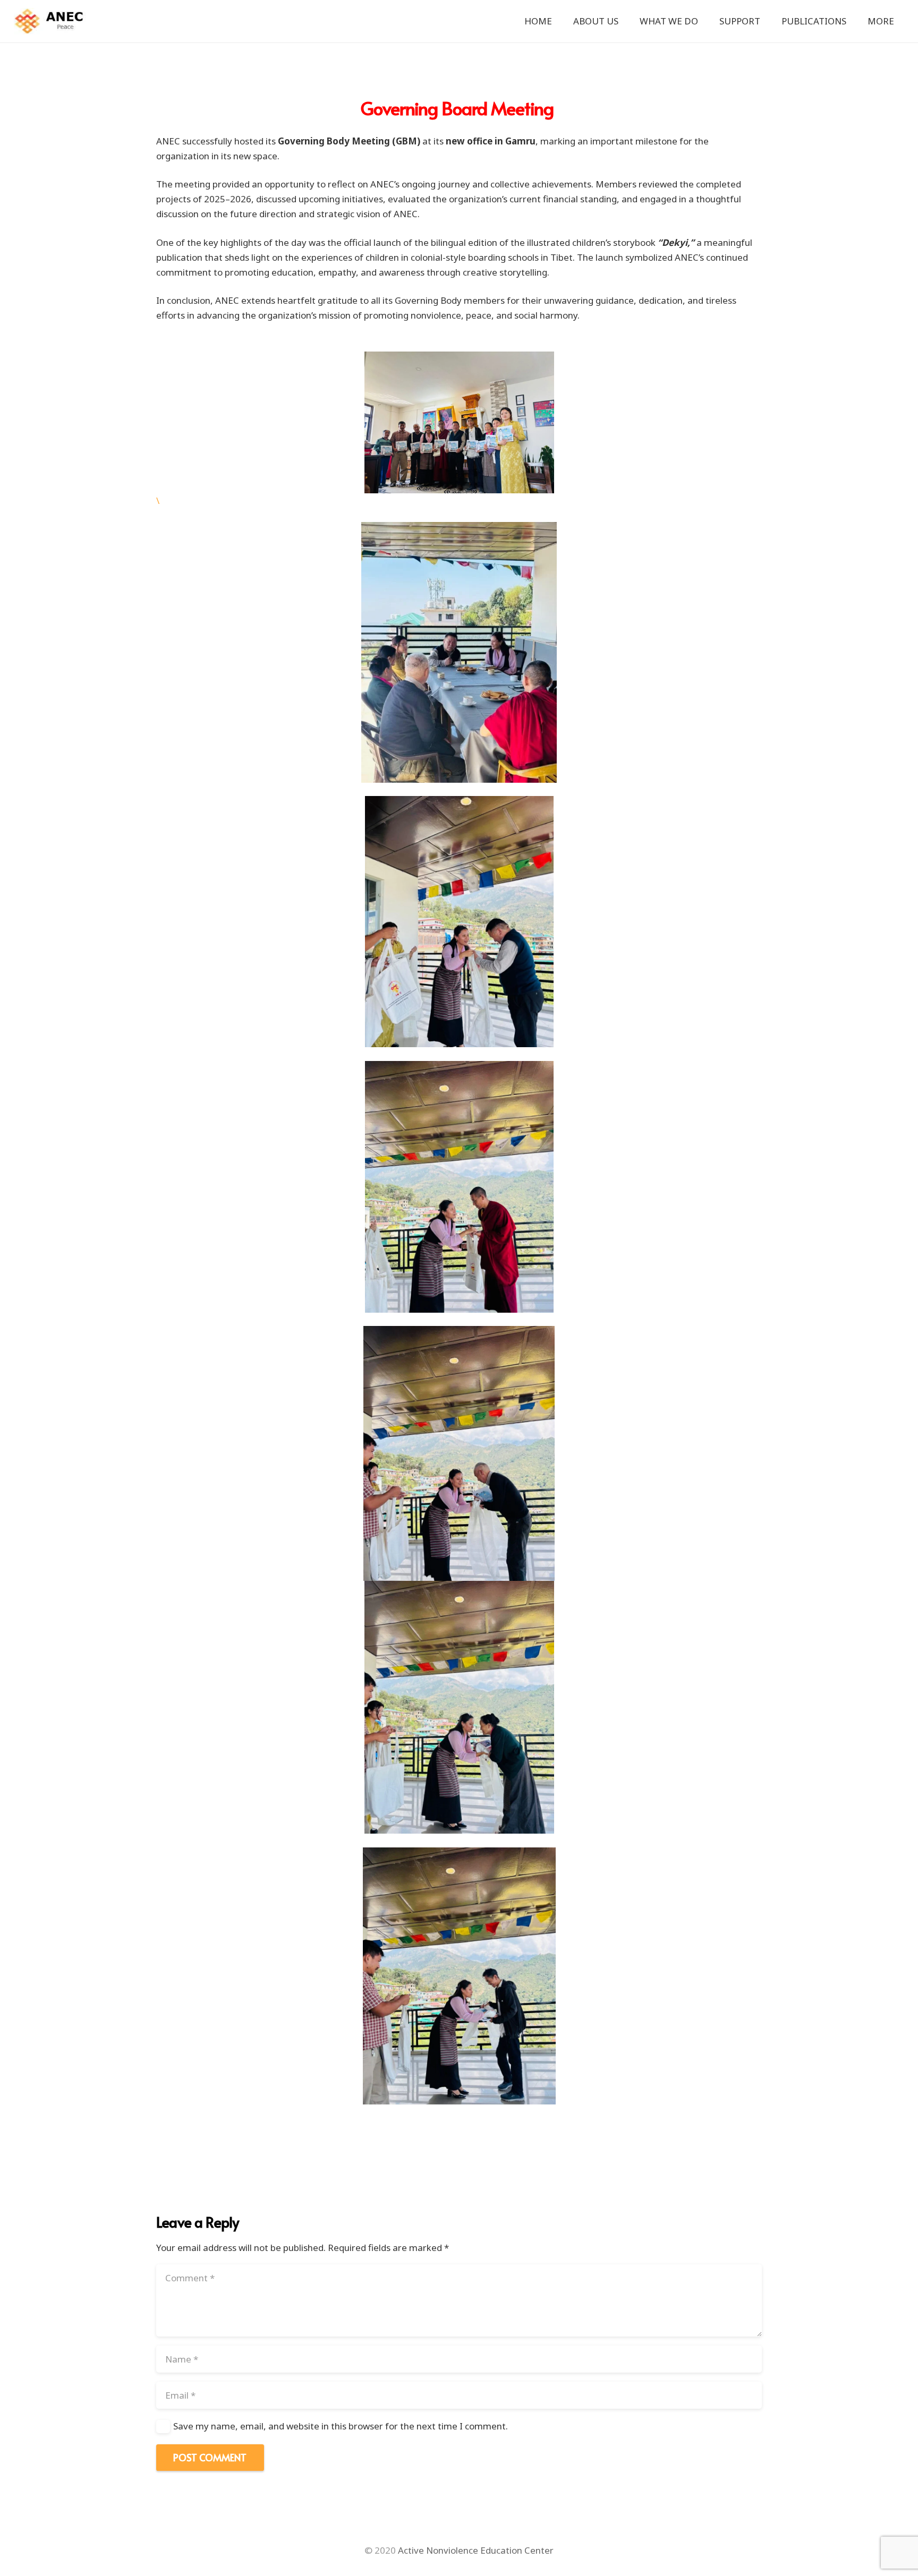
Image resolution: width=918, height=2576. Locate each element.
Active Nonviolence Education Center (476, 2550)
